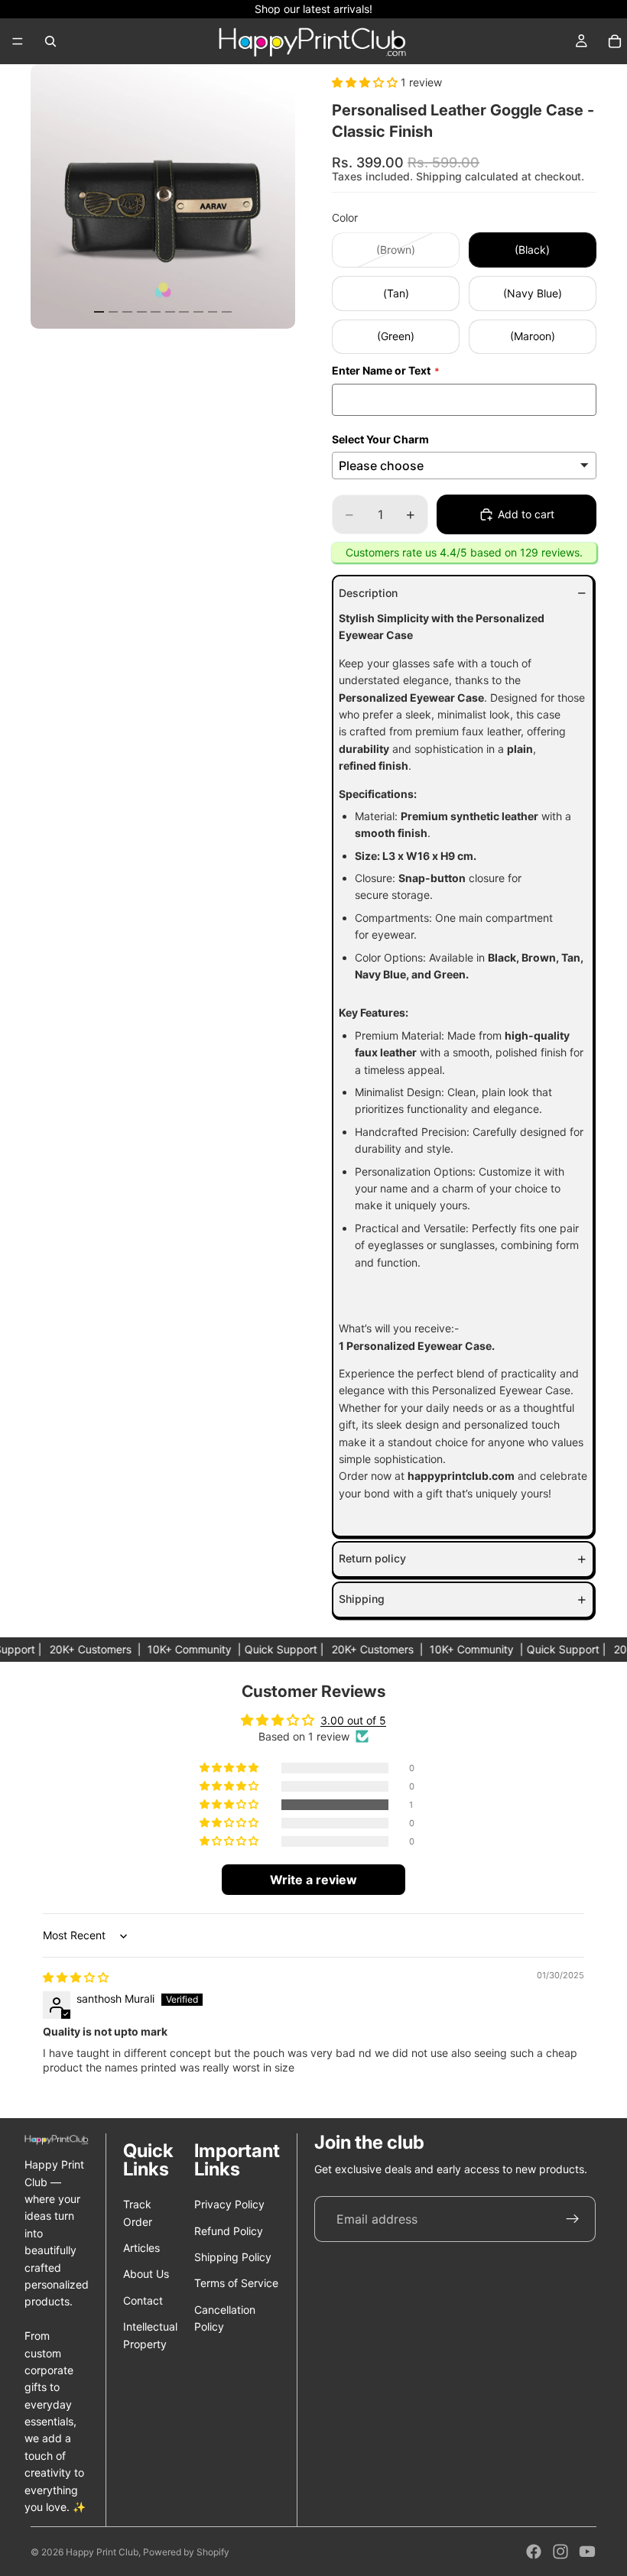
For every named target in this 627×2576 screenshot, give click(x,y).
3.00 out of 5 (353, 1720)
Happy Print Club (102, 2552)
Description (368, 593)
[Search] (50, 41)
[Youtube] (587, 2552)
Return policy (372, 1558)
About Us (146, 2274)
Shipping (362, 1599)
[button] (366, 82)
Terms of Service (236, 2283)
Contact (143, 2300)
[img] (76, 1977)
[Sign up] (573, 2219)
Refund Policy (229, 2231)
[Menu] (18, 41)
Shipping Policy (233, 2257)
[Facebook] (534, 2552)
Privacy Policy (229, 2204)
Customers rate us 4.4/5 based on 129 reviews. (464, 552)
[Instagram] (560, 2552)
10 (227, 312)
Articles (141, 2248)
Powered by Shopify (186, 2552)
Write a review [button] (313, 1880)
